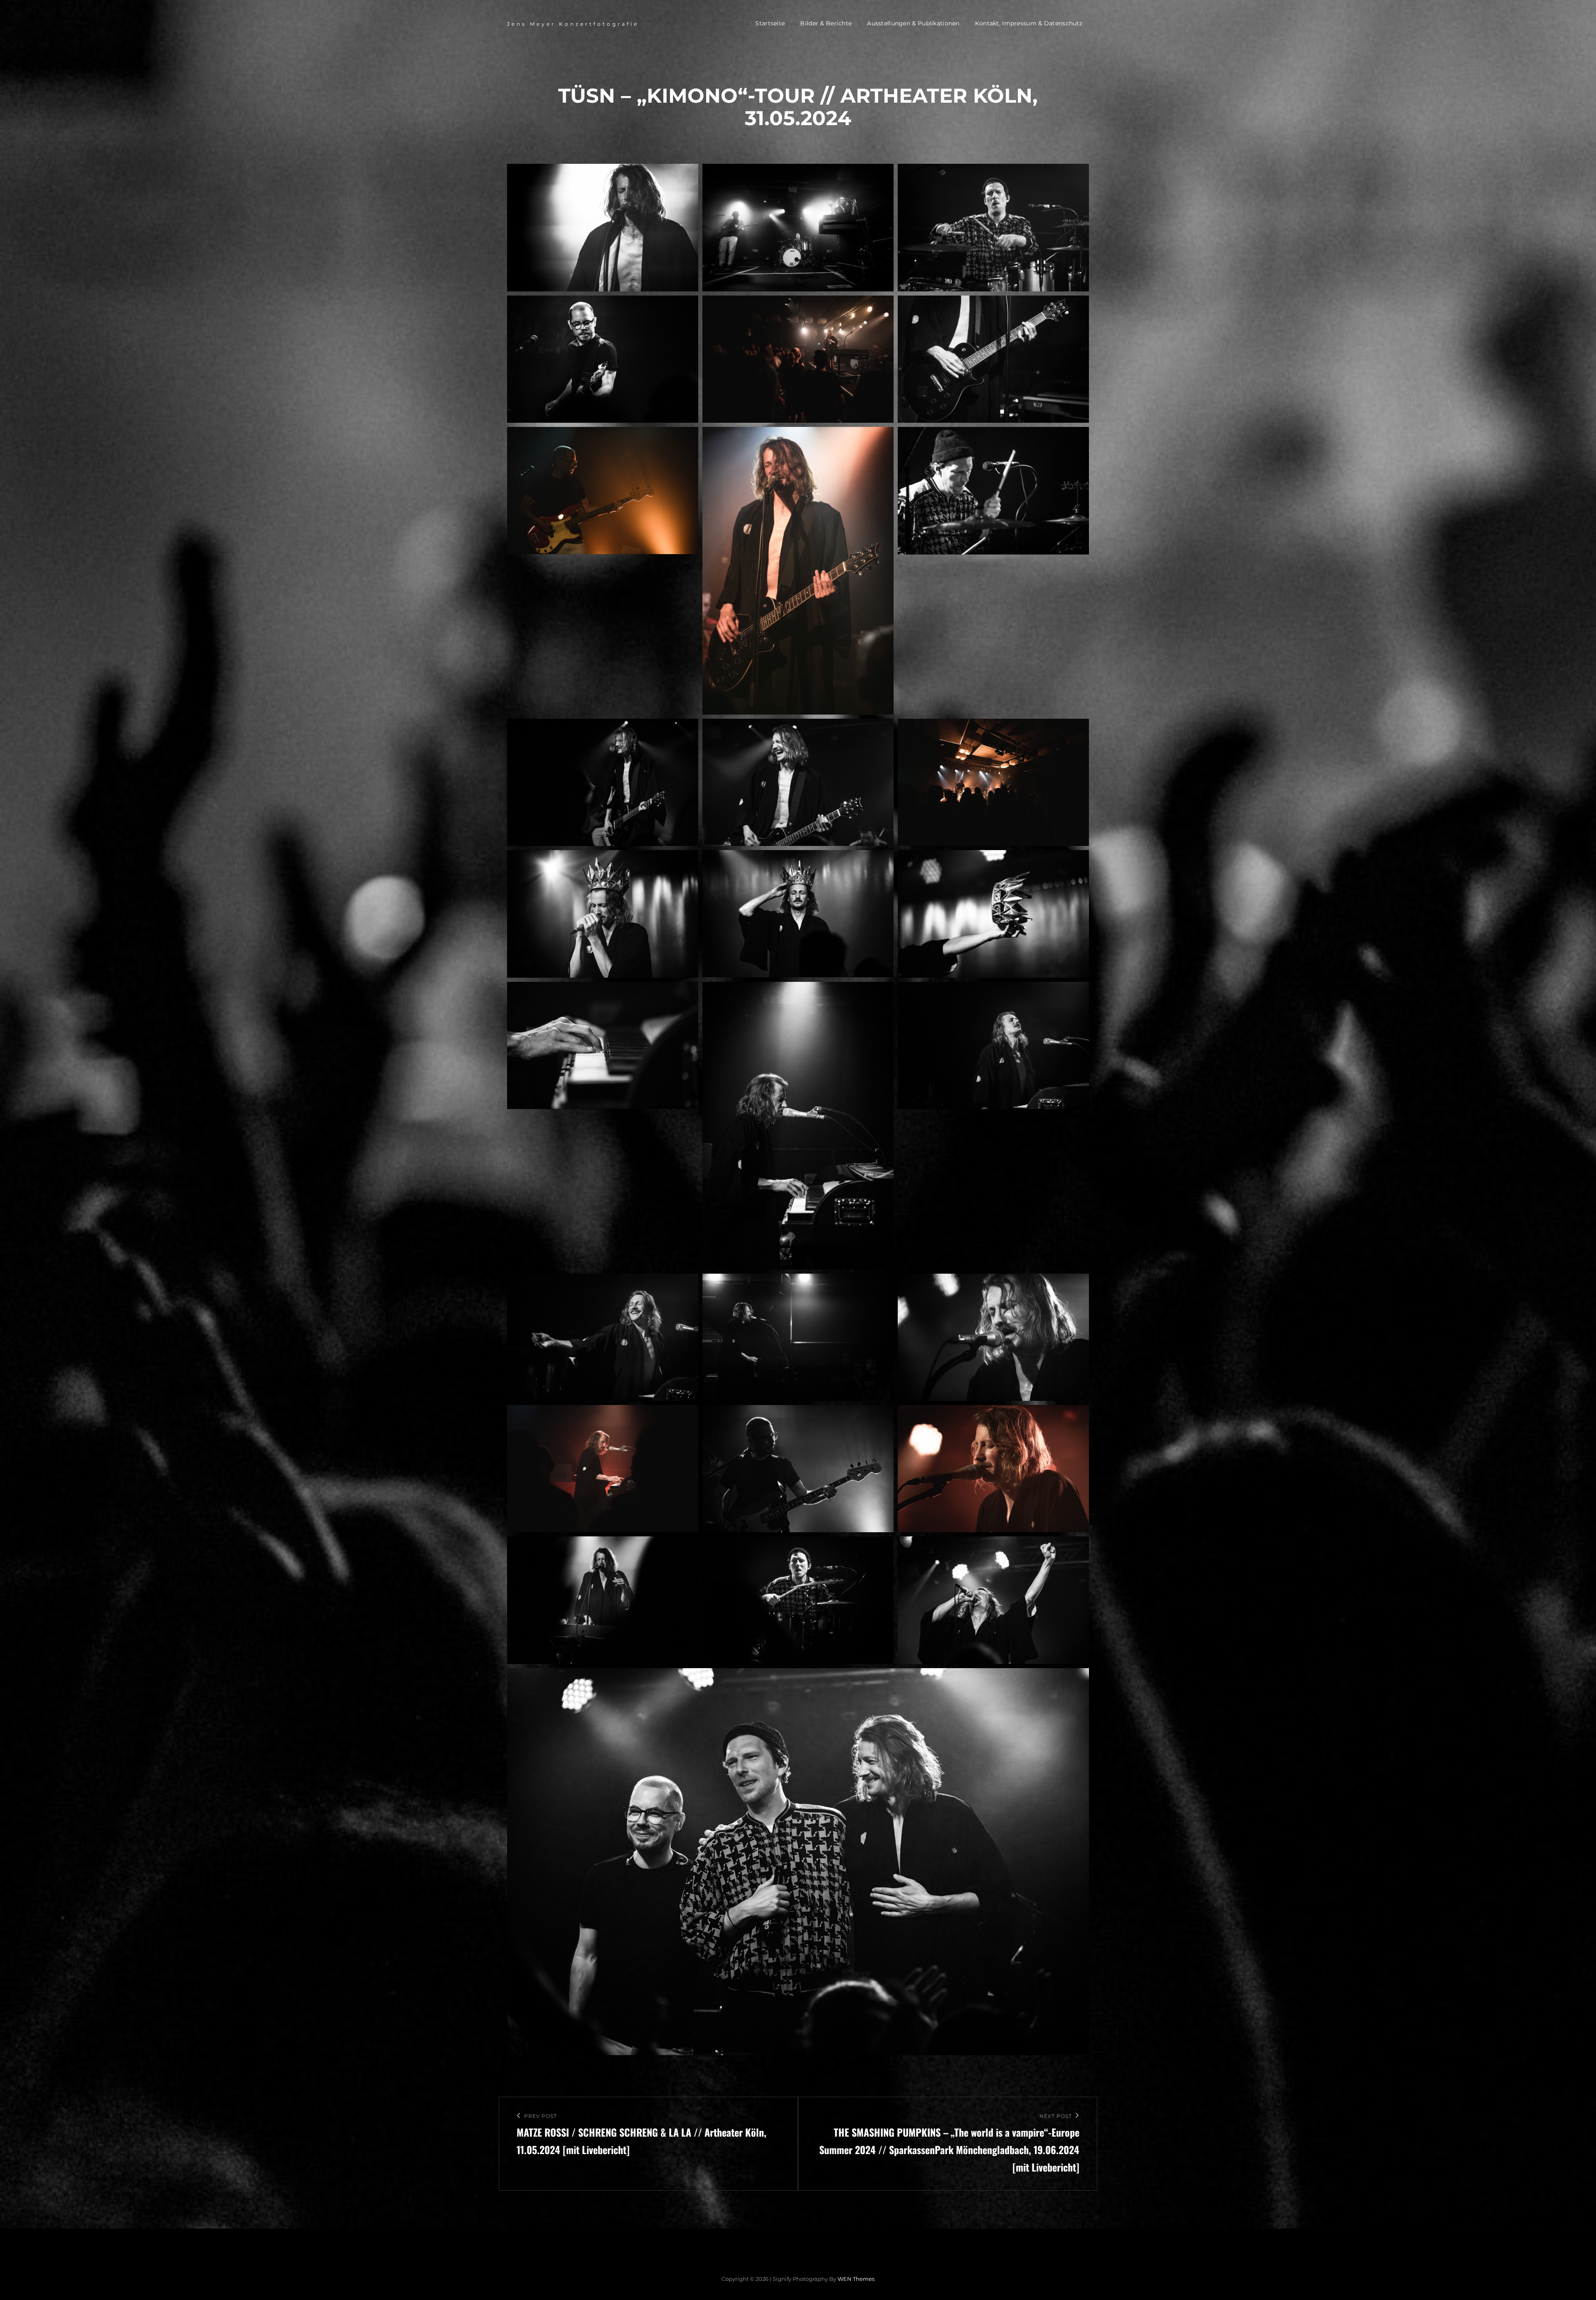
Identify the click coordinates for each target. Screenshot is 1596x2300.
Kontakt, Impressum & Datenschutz (1029, 23)
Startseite (770, 23)
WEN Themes (856, 2279)
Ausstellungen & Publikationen (913, 23)
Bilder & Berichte (826, 23)
